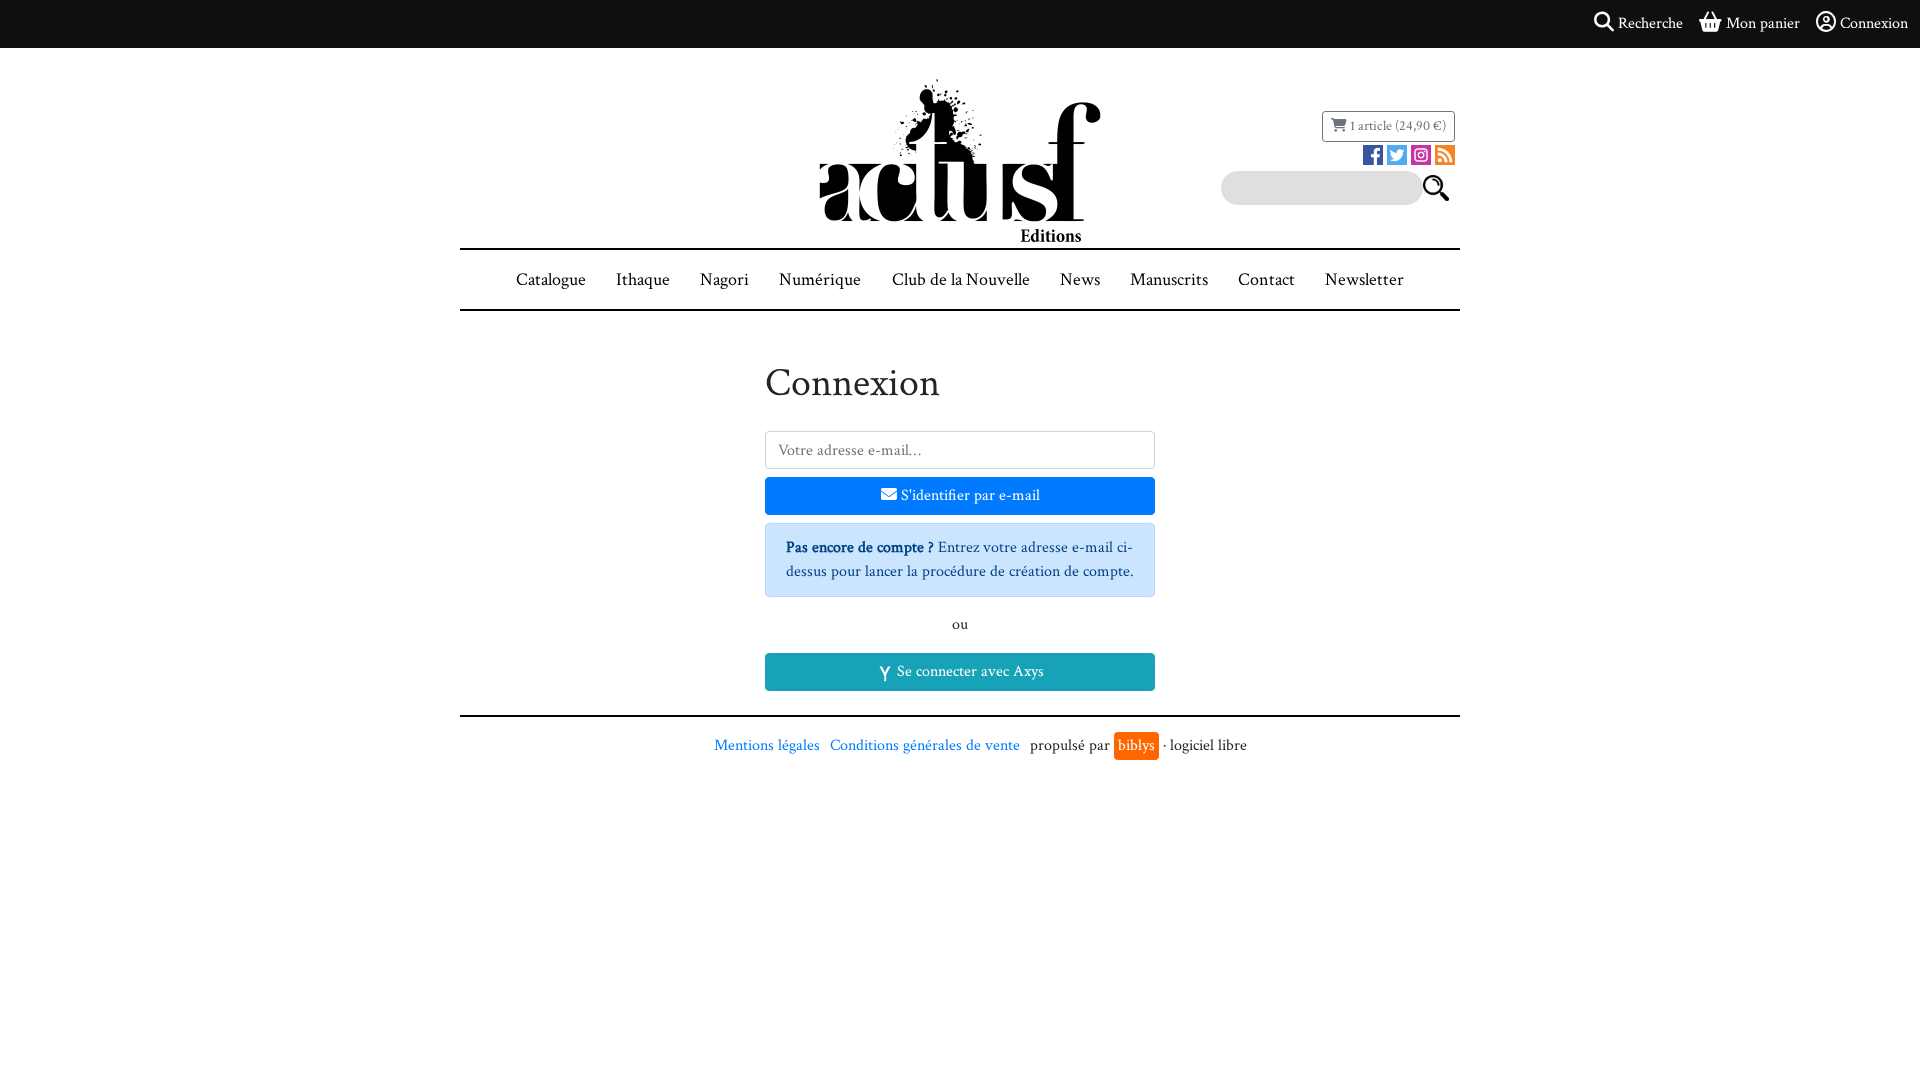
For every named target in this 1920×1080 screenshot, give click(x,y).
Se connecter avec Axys (968, 671)
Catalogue (551, 279)
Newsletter (1364, 279)
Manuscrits (1169, 279)
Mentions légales (767, 745)
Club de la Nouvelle (961, 279)
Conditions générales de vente (925, 745)
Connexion (1874, 23)
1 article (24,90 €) (1396, 126)
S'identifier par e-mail (968, 495)
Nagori (724, 279)
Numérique (820, 279)
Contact (1266, 279)
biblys (1136, 745)
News (1080, 279)
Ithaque (643, 279)
